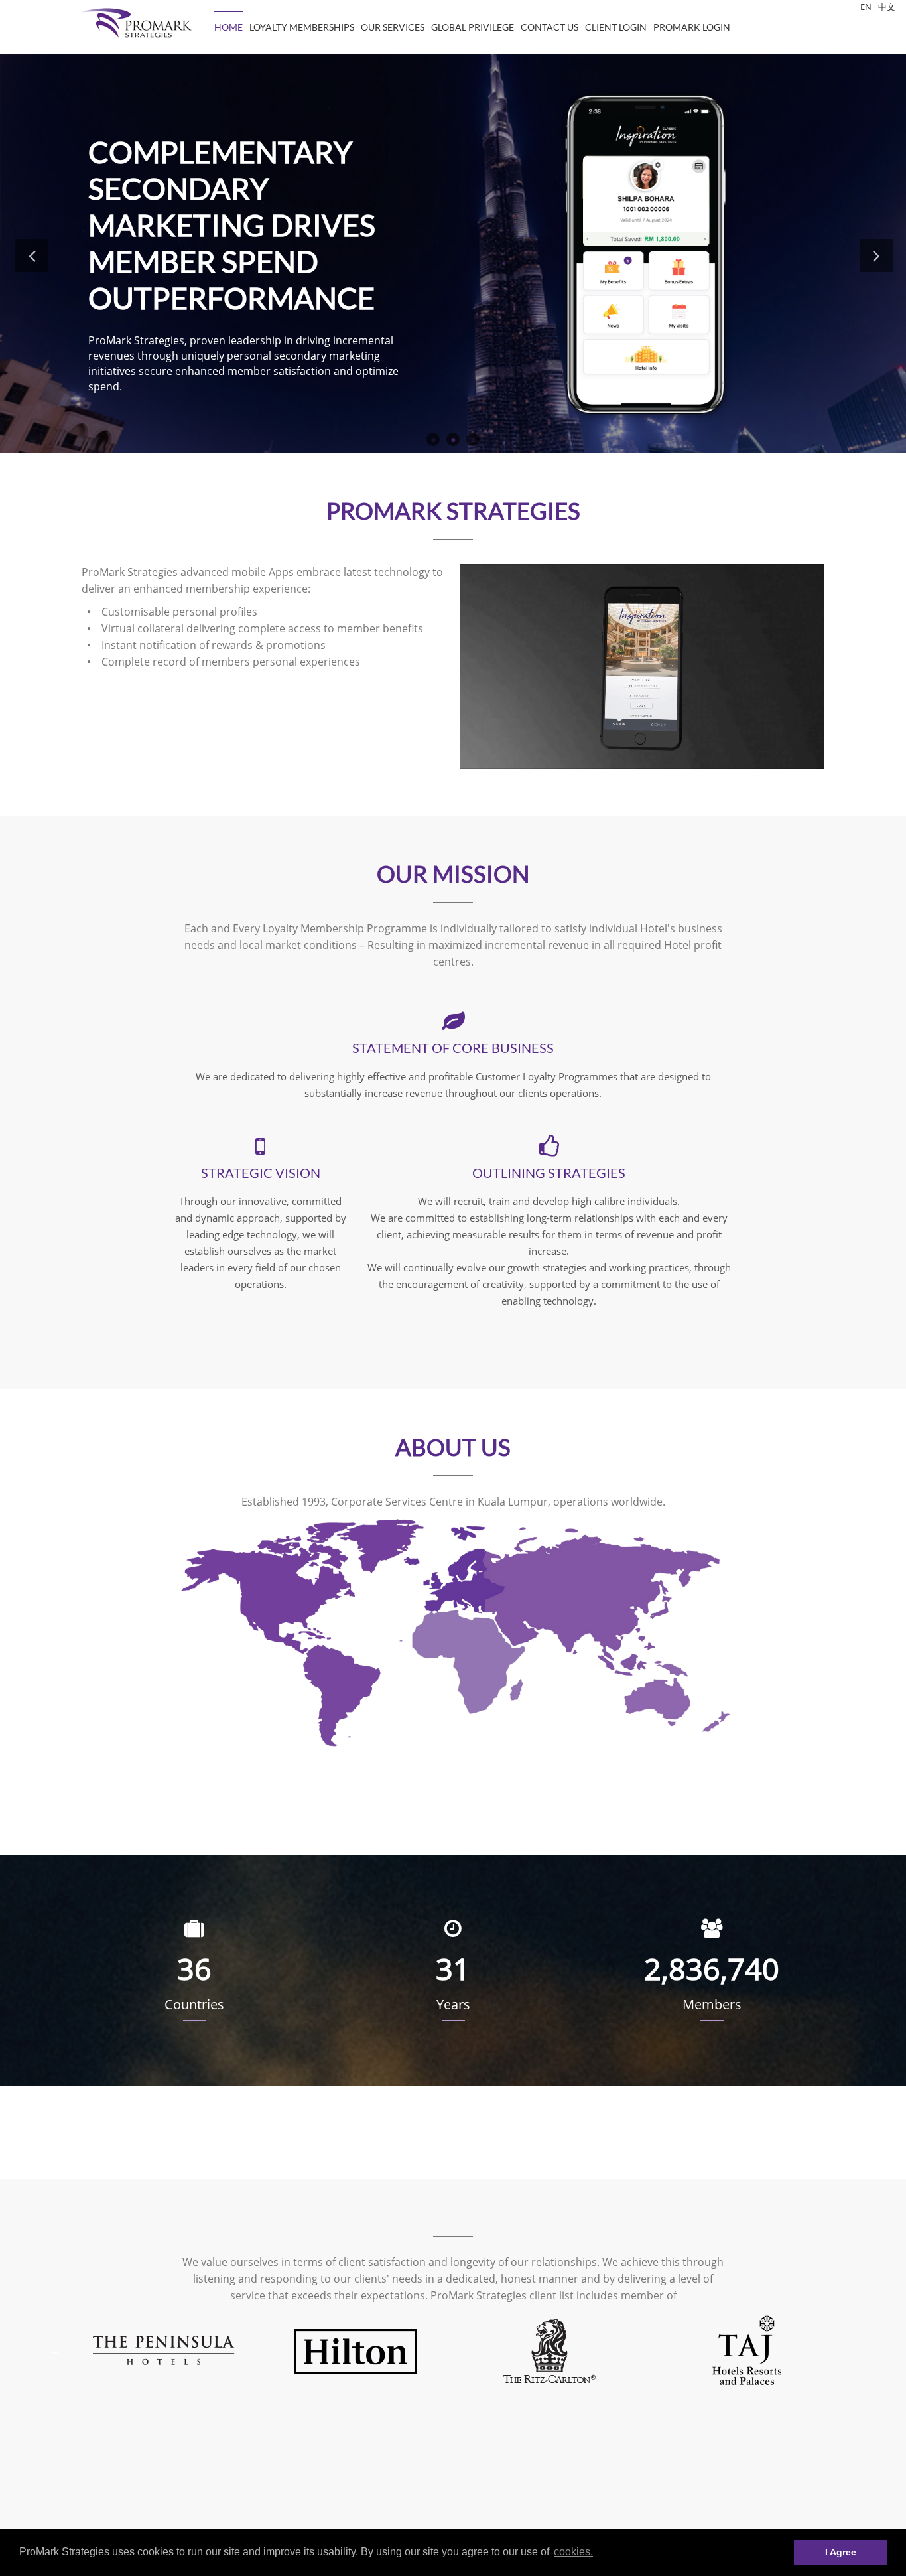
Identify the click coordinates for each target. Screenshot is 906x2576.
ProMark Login (692, 27)
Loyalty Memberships (302, 27)
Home (228, 27)
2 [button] (453, 439)
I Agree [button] (841, 2552)
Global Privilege (473, 27)
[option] (162, 2350)
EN (866, 7)
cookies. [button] (573, 2552)
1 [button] (433, 439)
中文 (887, 7)
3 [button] (473, 439)
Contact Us (550, 27)
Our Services (393, 27)
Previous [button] (32, 255)
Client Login (616, 27)
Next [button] (876, 255)
